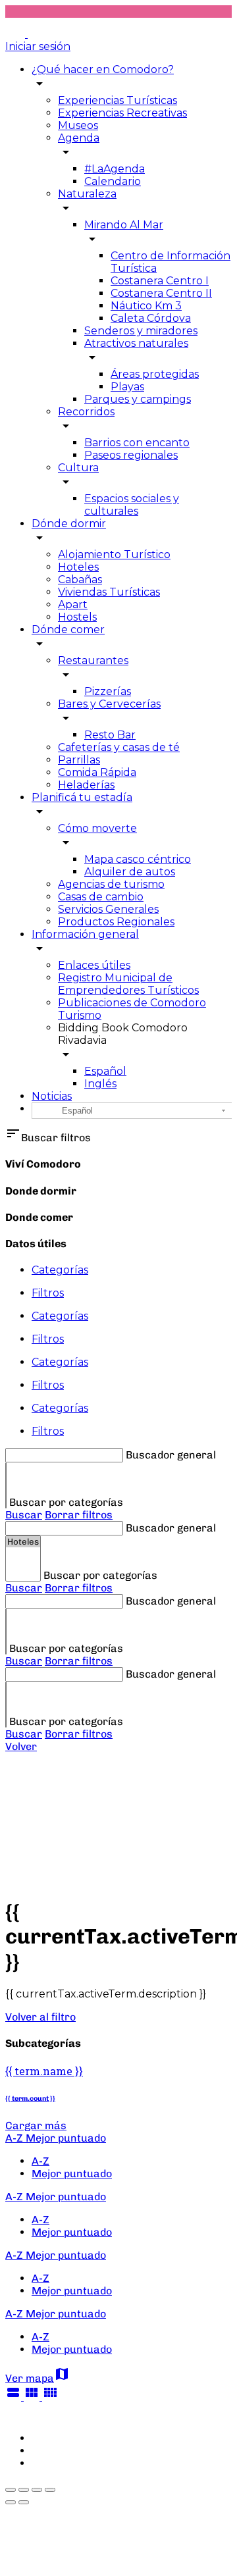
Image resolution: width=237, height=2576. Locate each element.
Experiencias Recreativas (122, 113)
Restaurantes (93, 660)
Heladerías (86, 785)
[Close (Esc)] (11, 2490)
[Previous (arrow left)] (11, 2502)
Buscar (24, 1515)
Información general (85, 934)
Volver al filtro (40, 2017)
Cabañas (80, 580)
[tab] (132, 1270)
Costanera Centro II (161, 293)
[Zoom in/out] (50, 2490)
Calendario (113, 181)
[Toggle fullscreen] (37, 2490)
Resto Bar (110, 735)
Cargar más (36, 2125)
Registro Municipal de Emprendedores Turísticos (128, 984)
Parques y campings (138, 399)
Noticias (52, 1096)
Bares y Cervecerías (109, 704)
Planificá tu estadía (82, 797)
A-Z (40, 2161)
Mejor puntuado (72, 2174)
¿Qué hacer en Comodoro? (103, 69)
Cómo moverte (97, 828)
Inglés (100, 1084)
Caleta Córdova (151, 318)
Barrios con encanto (137, 443)
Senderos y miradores (141, 331)
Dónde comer (68, 630)
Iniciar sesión (38, 46)
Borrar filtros (79, 1515)
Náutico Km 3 (146, 306)
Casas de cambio (101, 897)
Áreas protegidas (155, 374)
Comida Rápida (97, 772)
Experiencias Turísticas (118, 100)
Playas (127, 387)
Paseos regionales (131, 455)
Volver (21, 1746)
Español (105, 1071)
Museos (78, 125)
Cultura (78, 468)
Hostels (77, 617)
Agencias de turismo (111, 884)
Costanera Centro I (160, 281)
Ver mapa (38, 2378)
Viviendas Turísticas (109, 592)
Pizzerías (108, 691)
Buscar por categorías (66, 1502)
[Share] (24, 2490)
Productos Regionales (116, 922)
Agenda (79, 138)
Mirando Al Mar (124, 225)
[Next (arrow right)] (24, 2502)
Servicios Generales (108, 909)
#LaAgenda (115, 169)
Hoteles (78, 567)
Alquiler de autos (130, 872)
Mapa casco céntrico (138, 859)
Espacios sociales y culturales (132, 505)
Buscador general (171, 1455)
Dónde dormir (69, 524)
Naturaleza (87, 194)
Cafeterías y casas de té (119, 747)
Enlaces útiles (94, 965)
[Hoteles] (23, 1542)
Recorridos (86, 412)
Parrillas (79, 760)
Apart (73, 605)
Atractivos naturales (136, 343)
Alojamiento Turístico (114, 554)
